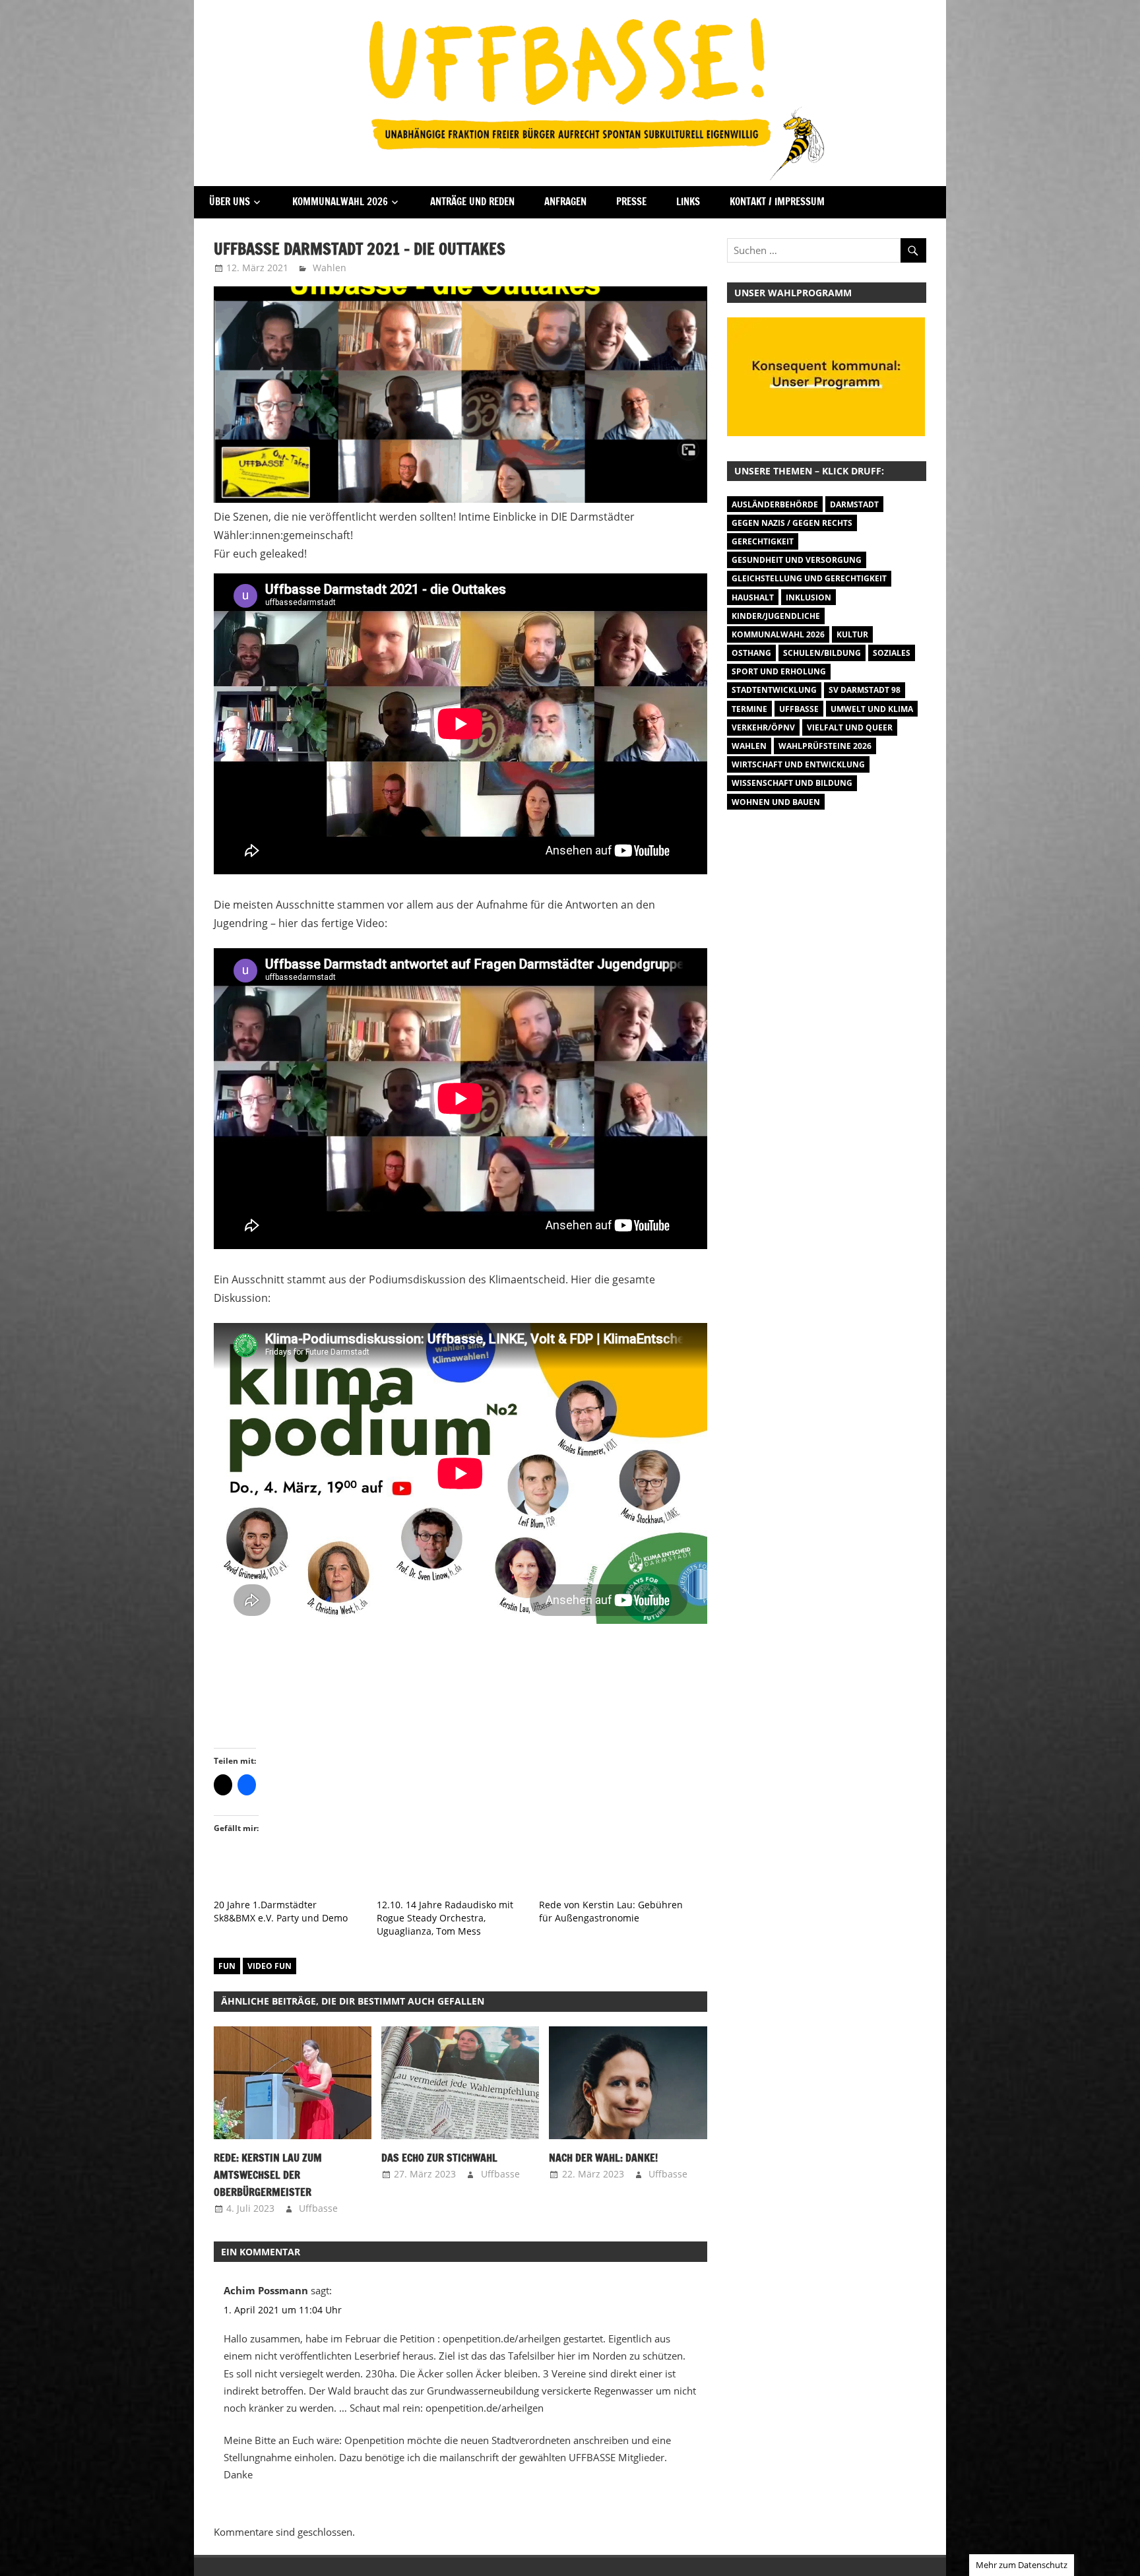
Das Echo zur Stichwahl (439, 2158)
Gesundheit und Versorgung (797, 560)
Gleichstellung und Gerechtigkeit (809, 578)
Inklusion (808, 597)
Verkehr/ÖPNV (763, 727)
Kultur (852, 634)
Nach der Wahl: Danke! (603, 2158)
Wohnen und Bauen (776, 802)
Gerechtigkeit (763, 541)
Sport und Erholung (779, 671)
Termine (749, 709)
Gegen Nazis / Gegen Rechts (792, 523)
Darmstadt (854, 504)
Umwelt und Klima (872, 709)
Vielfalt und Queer (850, 727)
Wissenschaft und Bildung (792, 783)
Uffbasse (318, 2208)
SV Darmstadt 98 (865, 690)
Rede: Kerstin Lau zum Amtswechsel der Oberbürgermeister (268, 2175)
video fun (269, 1966)
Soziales (892, 653)
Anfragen (565, 202)
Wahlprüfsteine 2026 (825, 746)
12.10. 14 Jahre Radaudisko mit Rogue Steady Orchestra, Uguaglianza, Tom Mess (445, 1918)
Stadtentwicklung (774, 690)
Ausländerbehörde (775, 504)
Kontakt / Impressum (777, 202)
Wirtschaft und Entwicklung (798, 764)
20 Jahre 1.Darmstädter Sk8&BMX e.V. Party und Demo (281, 1911)
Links (688, 202)
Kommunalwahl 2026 (340, 202)
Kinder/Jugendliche (776, 616)
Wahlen (330, 268)
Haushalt (753, 597)
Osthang (751, 653)
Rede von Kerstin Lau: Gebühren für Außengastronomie (611, 1911)
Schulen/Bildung (822, 653)
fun (227, 1966)
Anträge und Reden (472, 202)
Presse (631, 202)
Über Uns (230, 202)
